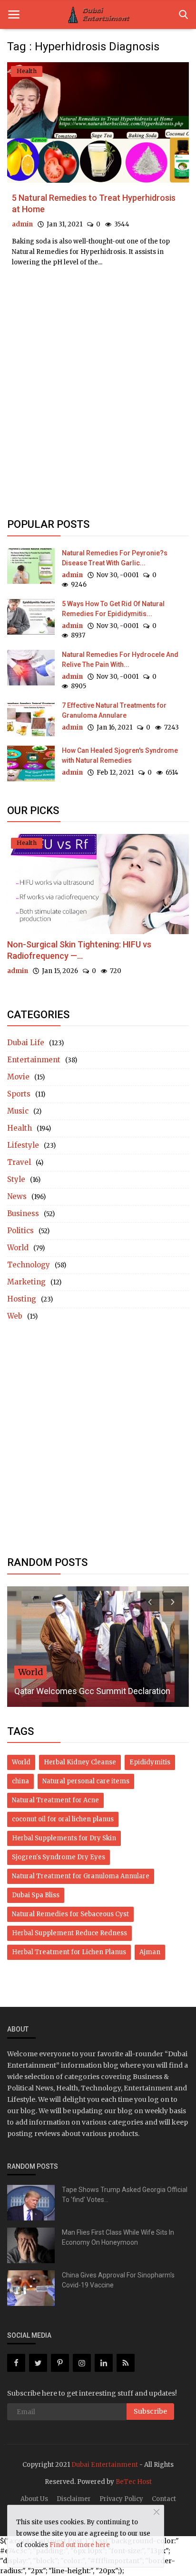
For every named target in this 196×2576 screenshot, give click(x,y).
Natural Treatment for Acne (55, 1800)
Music (18, 1111)
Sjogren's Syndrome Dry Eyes (59, 1857)
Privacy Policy (121, 2499)
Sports (19, 1094)
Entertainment (34, 1060)
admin (22, 224)
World (18, 1248)
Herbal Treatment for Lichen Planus (69, 1952)
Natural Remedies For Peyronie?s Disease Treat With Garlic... (115, 558)
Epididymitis (150, 1762)
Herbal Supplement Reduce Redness (69, 1933)
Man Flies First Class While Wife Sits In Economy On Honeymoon (118, 2237)
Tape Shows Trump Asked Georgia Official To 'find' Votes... (125, 2195)
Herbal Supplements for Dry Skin (64, 1838)
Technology (29, 1265)
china (20, 1781)
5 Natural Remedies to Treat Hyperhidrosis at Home (94, 203)
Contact (164, 2499)
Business (23, 1213)
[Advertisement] (98, 321)
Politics (20, 1231)
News (17, 1196)
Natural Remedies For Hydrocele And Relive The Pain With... (120, 660)
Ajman (150, 1952)
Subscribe (150, 2411)
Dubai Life (26, 1043)
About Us (34, 2499)
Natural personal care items (86, 1781)
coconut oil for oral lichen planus (63, 1819)
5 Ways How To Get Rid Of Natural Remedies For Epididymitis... (113, 609)
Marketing (26, 1282)
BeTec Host (134, 2482)
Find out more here (80, 2545)
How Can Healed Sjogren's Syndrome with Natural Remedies (120, 755)
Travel (19, 1162)
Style (16, 1179)
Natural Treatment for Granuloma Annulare (81, 1876)
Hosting (22, 1299)
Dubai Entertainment (105, 2465)
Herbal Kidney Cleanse (80, 1762)
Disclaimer (74, 2499)
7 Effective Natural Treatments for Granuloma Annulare (114, 710)
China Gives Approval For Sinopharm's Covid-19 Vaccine (118, 2280)
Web (15, 1316)
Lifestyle (23, 1145)
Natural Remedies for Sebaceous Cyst (70, 1914)
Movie (18, 1077)
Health (20, 1128)
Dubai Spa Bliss (36, 1895)
